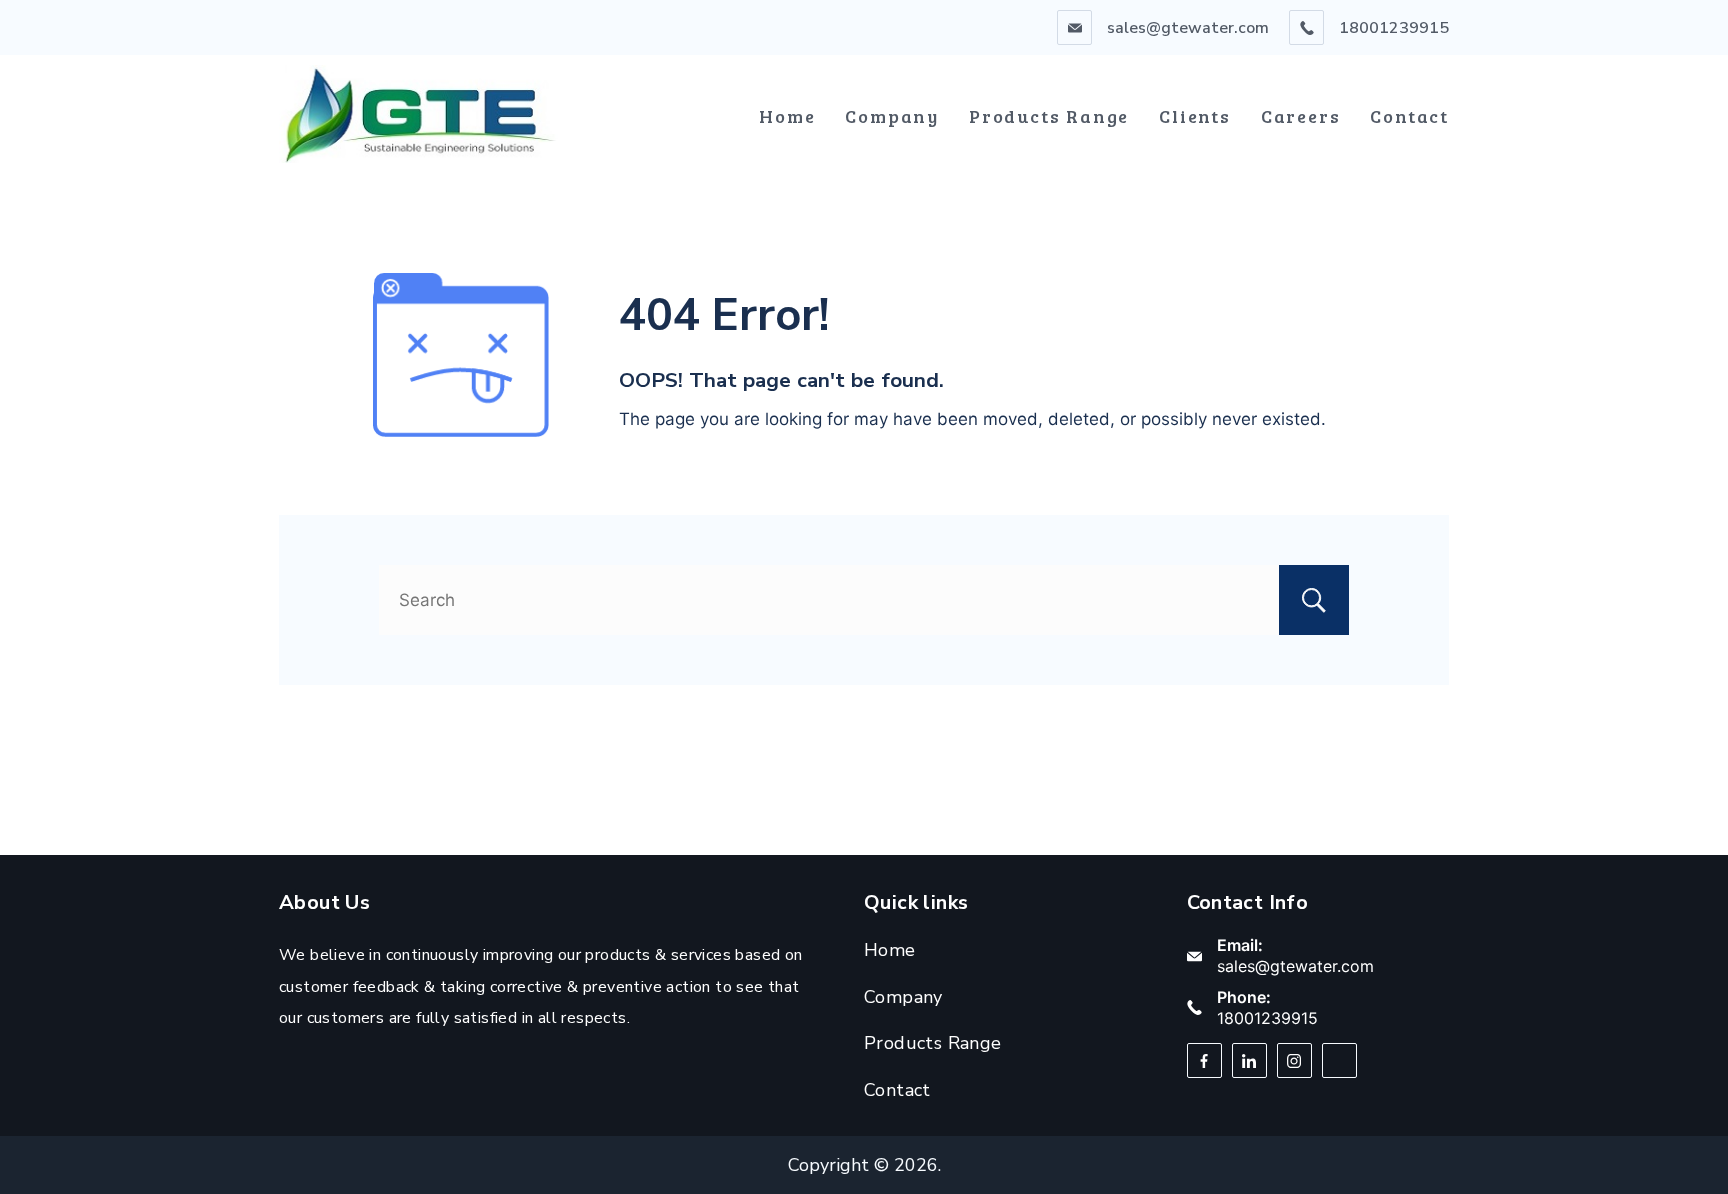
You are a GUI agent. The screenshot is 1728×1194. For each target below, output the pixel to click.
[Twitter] (1339, 1060)
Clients (1195, 116)
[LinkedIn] (1249, 1060)
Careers (1301, 116)
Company (892, 116)
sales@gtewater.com (1188, 28)
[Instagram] (1294, 1060)
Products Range (1049, 116)
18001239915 (1394, 28)
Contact (1409, 116)
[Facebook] (1204, 1060)
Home (787, 116)
